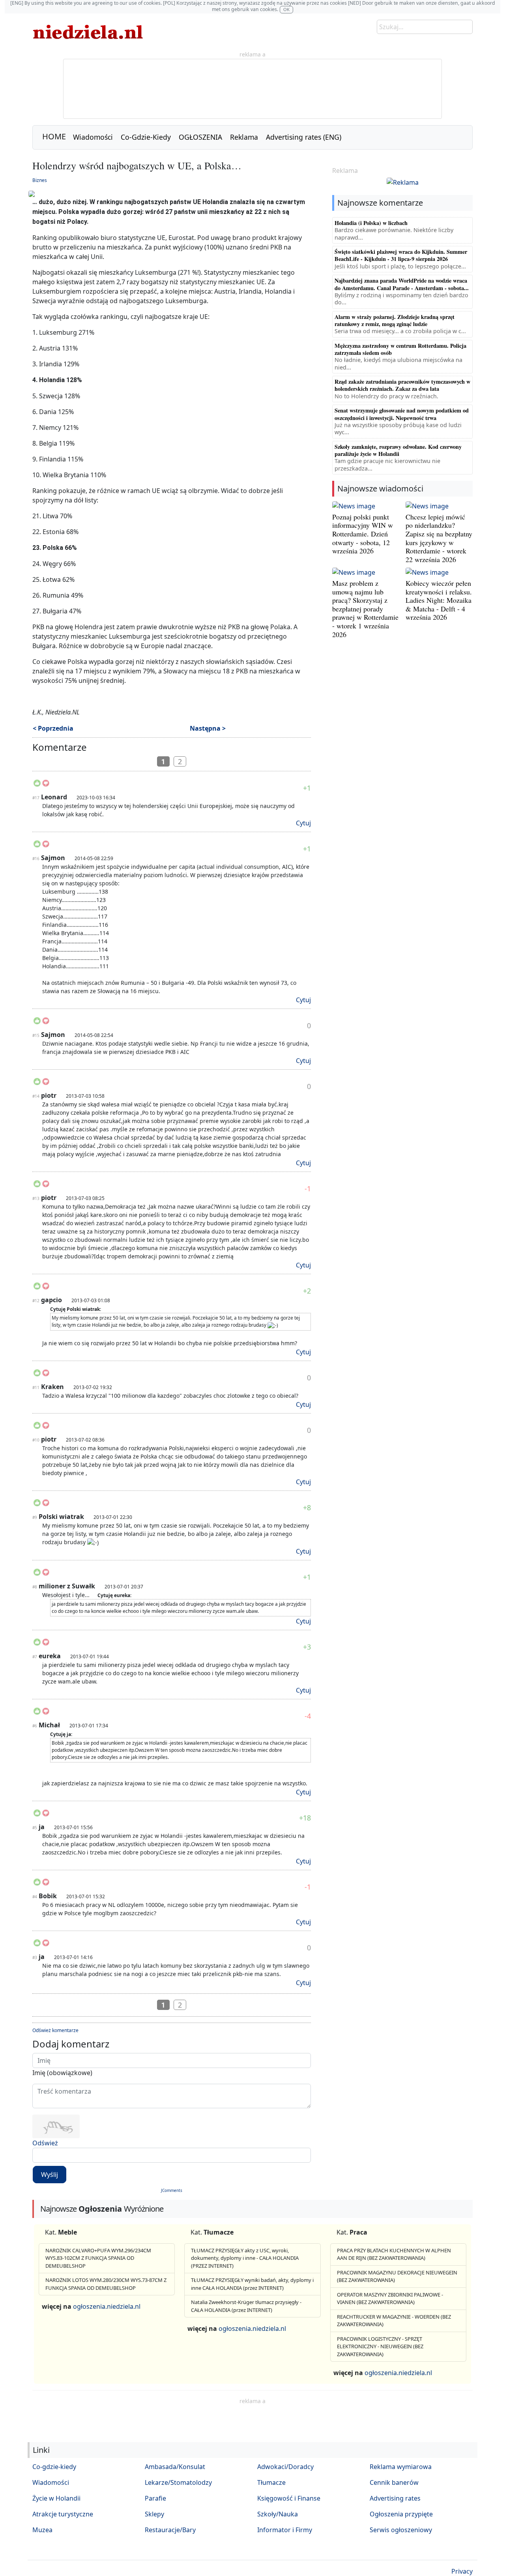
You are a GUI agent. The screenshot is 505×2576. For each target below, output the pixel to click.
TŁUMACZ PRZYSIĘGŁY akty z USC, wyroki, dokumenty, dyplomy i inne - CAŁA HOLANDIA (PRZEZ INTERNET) (245, 2258)
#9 (35, 1517)
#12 (36, 1301)
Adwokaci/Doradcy (285, 2467)
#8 (35, 1587)
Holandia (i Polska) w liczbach (371, 223)
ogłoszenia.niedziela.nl (107, 2306)
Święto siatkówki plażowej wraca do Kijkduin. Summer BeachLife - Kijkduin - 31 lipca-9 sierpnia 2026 (401, 255)
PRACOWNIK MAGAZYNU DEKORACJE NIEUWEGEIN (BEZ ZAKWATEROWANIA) (397, 2276)
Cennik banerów (394, 2482)
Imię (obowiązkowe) (62, 2073)
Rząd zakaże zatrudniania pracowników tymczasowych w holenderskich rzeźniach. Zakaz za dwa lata (402, 385)
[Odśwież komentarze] (87, 749)
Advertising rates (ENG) (304, 137)
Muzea (42, 2530)
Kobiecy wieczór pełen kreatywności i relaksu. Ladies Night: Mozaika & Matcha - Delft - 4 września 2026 (439, 600)
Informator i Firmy (285, 2530)
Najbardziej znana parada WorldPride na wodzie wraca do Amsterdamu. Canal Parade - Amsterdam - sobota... (402, 284)
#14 (36, 1096)
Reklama (244, 137)
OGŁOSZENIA (200, 137)
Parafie (155, 2498)
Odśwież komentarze (55, 2030)
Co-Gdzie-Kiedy (146, 137)
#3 (35, 1957)
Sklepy (154, 2514)
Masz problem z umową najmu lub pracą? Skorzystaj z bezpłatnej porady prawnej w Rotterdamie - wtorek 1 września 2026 (365, 609)
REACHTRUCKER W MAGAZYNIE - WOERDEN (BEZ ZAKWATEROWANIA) (394, 2321)
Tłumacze (271, 2482)
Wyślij (50, 2175)
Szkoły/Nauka (278, 2514)
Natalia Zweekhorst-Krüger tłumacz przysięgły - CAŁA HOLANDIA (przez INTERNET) (246, 2306)
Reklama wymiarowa (401, 2467)
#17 (36, 798)
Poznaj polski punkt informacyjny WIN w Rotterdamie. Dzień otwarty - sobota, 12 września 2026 (363, 534)
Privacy (462, 2571)
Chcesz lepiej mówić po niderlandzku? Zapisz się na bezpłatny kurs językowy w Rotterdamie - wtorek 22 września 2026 (439, 538)
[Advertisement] (252, 2423)
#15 (36, 1035)
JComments (172, 2190)
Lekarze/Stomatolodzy (178, 2482)
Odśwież (45, 2143)
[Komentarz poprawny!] (37, 786)
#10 (36, 1440)
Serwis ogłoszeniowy (401, 2530)
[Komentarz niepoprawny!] (46, 786)
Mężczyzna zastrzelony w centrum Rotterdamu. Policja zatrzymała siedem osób (400, 349)
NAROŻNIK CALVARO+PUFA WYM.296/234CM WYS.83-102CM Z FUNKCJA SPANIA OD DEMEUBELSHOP (98, 2258)
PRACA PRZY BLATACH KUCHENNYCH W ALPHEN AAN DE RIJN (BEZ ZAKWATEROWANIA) (394, 2254)
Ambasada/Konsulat (175, 2467)
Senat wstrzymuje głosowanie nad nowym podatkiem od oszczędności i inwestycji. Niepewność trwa (402, 414)
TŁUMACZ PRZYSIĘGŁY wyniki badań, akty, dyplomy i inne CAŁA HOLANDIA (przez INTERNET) (252, 2284)
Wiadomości (93, 137)
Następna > (208, 728)
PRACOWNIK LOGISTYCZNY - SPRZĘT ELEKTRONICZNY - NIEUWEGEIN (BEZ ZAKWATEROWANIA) (380, 2346)
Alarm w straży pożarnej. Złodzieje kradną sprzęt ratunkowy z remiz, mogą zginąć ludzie (395, 320)
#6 (35, 1726)
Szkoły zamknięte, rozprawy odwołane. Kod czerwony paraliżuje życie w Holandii (398, 450)
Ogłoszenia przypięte (401, 2514)
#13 (36, 1198)
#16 (36, 859)
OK (286, 9)
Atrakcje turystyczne (63, 2514)
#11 (36, 1387)
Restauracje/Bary (170, 2530)
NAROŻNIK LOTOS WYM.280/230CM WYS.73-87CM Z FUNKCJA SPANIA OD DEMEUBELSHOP (106, 2284)
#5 (35, 1828)
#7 (35, 1657)
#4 (35, 1897)
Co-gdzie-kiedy (54, 2467)
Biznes (40, 180)
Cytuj (303, 823)
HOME (54, 136)
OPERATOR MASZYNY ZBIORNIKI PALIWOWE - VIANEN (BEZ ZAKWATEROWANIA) (390, 2299)
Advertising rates (395, 2498)
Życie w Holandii (56, 2498)
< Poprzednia (53, 728)
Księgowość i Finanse (289, 2498)
